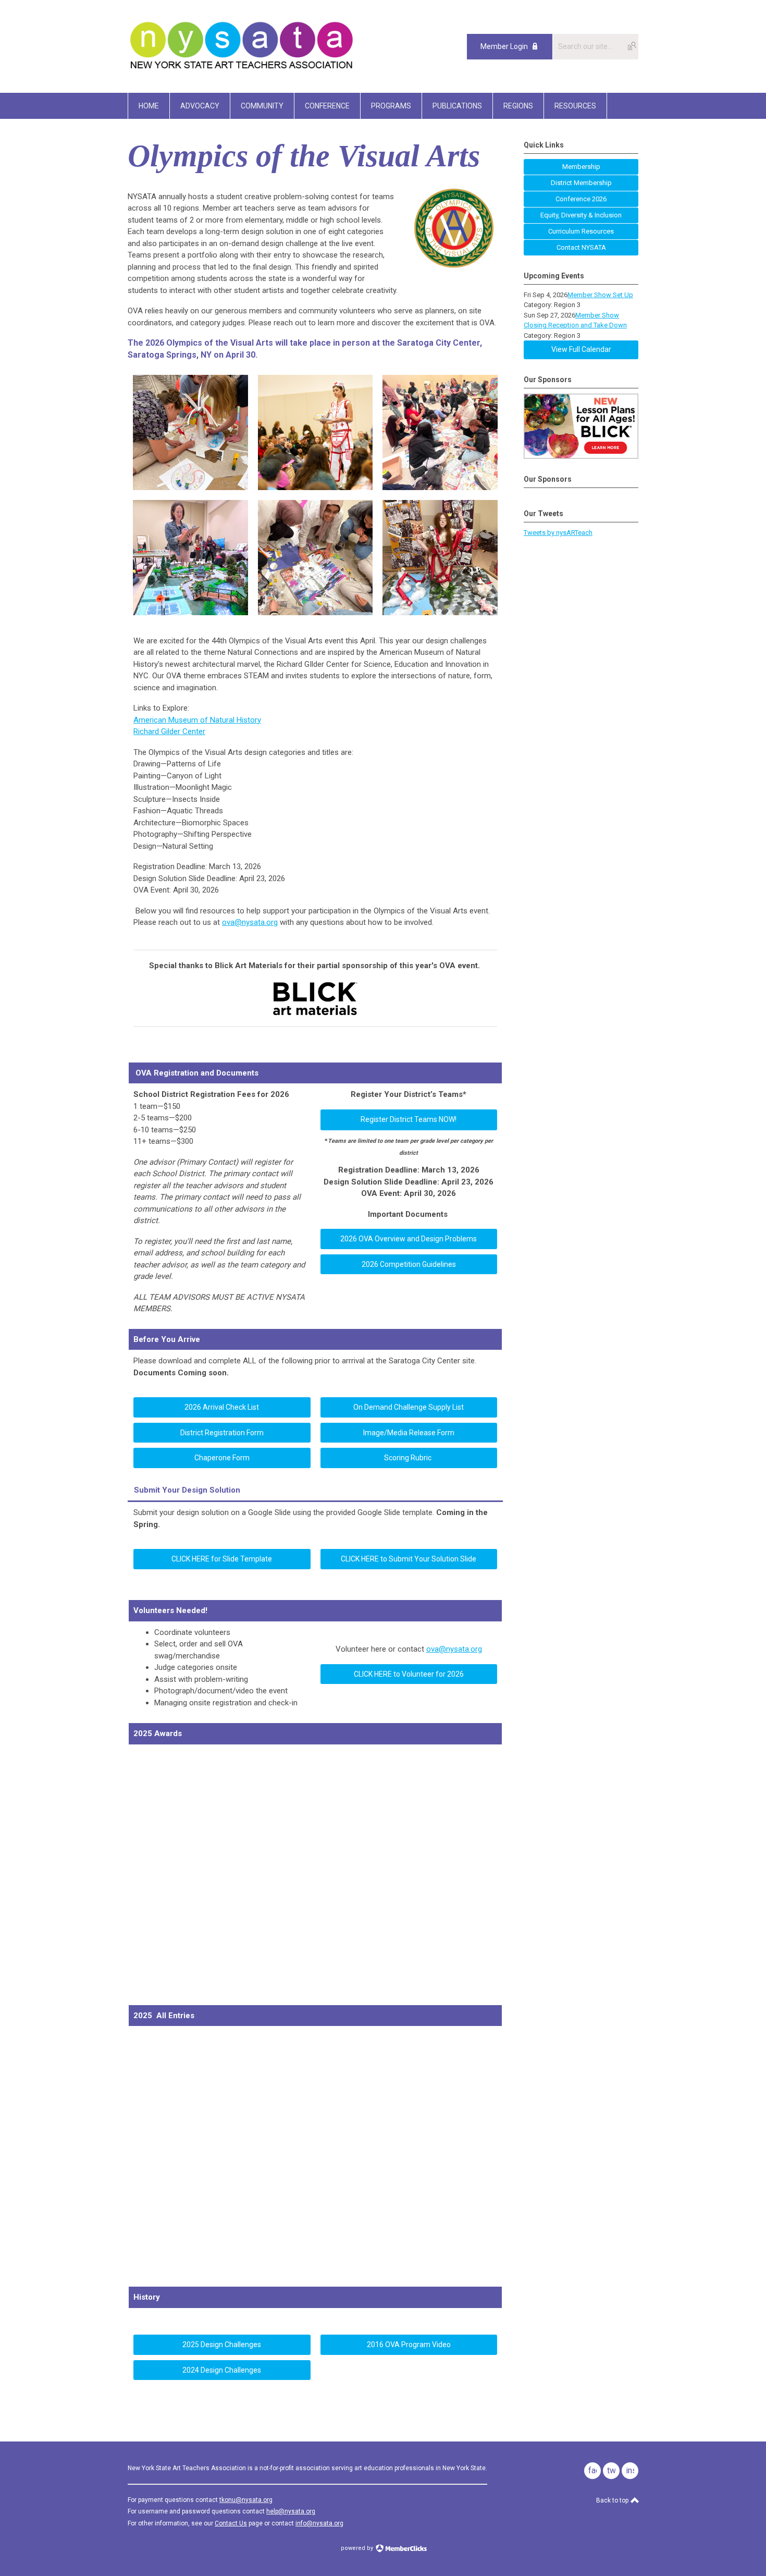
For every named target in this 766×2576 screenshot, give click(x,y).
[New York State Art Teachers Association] (241, 69)
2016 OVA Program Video (409, 2345)
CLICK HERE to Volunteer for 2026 (409, 1674)
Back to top (613, 2500)
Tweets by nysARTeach (558, 533)
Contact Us (231, 2523)
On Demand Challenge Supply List (409, 1407)
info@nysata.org (319, 2523)
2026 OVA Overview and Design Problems (409, 1239)
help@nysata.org (291, 2511)
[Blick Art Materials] (316, 1014)
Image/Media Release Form (409, 1433)
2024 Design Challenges (222, 2370)
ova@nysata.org (454, 1649)
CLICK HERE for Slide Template (222, 1559)
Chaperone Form (222, 1458)
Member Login (504, 46)
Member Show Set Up (600, 295)
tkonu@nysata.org (246, 2500)
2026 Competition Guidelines (409, 1264)
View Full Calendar (581, 349)
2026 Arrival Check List (222, 1407)
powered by (358, 2548)
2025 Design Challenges (222, 2345)
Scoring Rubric (409, 1458)
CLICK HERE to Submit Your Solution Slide (409, 1559)
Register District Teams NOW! (409, 1119)
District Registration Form (222, 1433)
